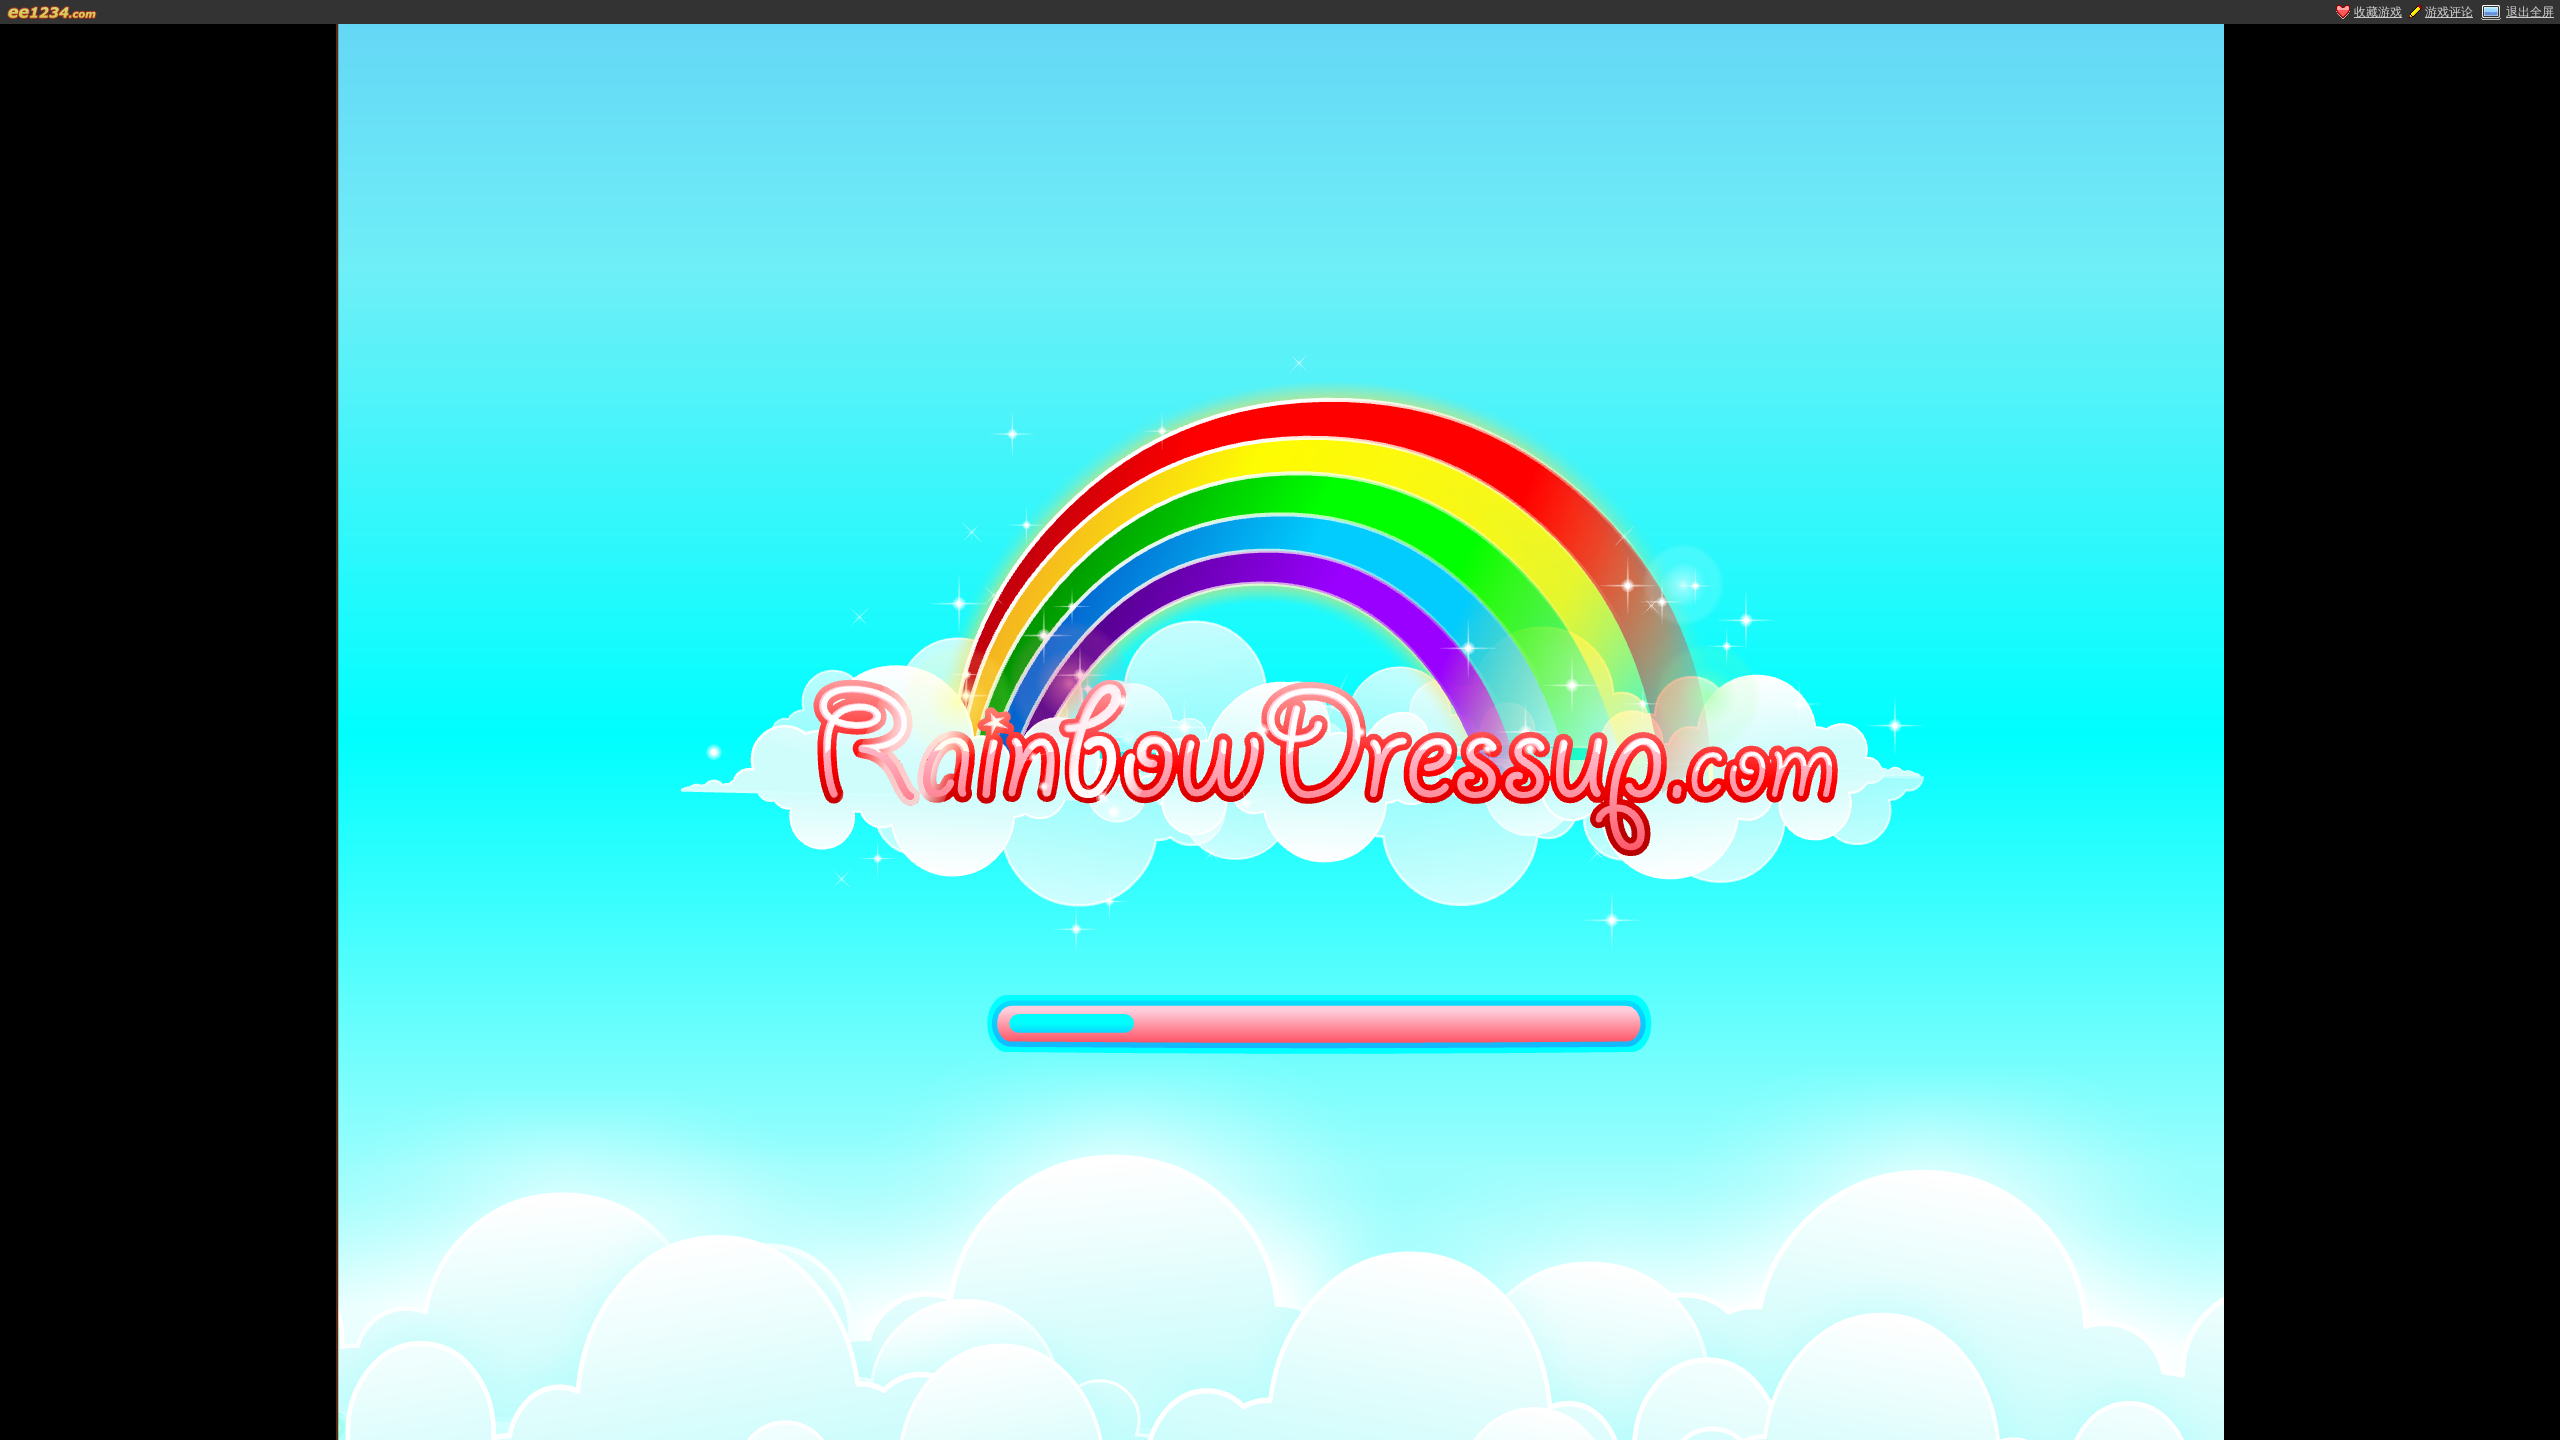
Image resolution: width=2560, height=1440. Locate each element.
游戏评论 (2449, 12)
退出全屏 (2530, 12)
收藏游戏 (2378, 12)
